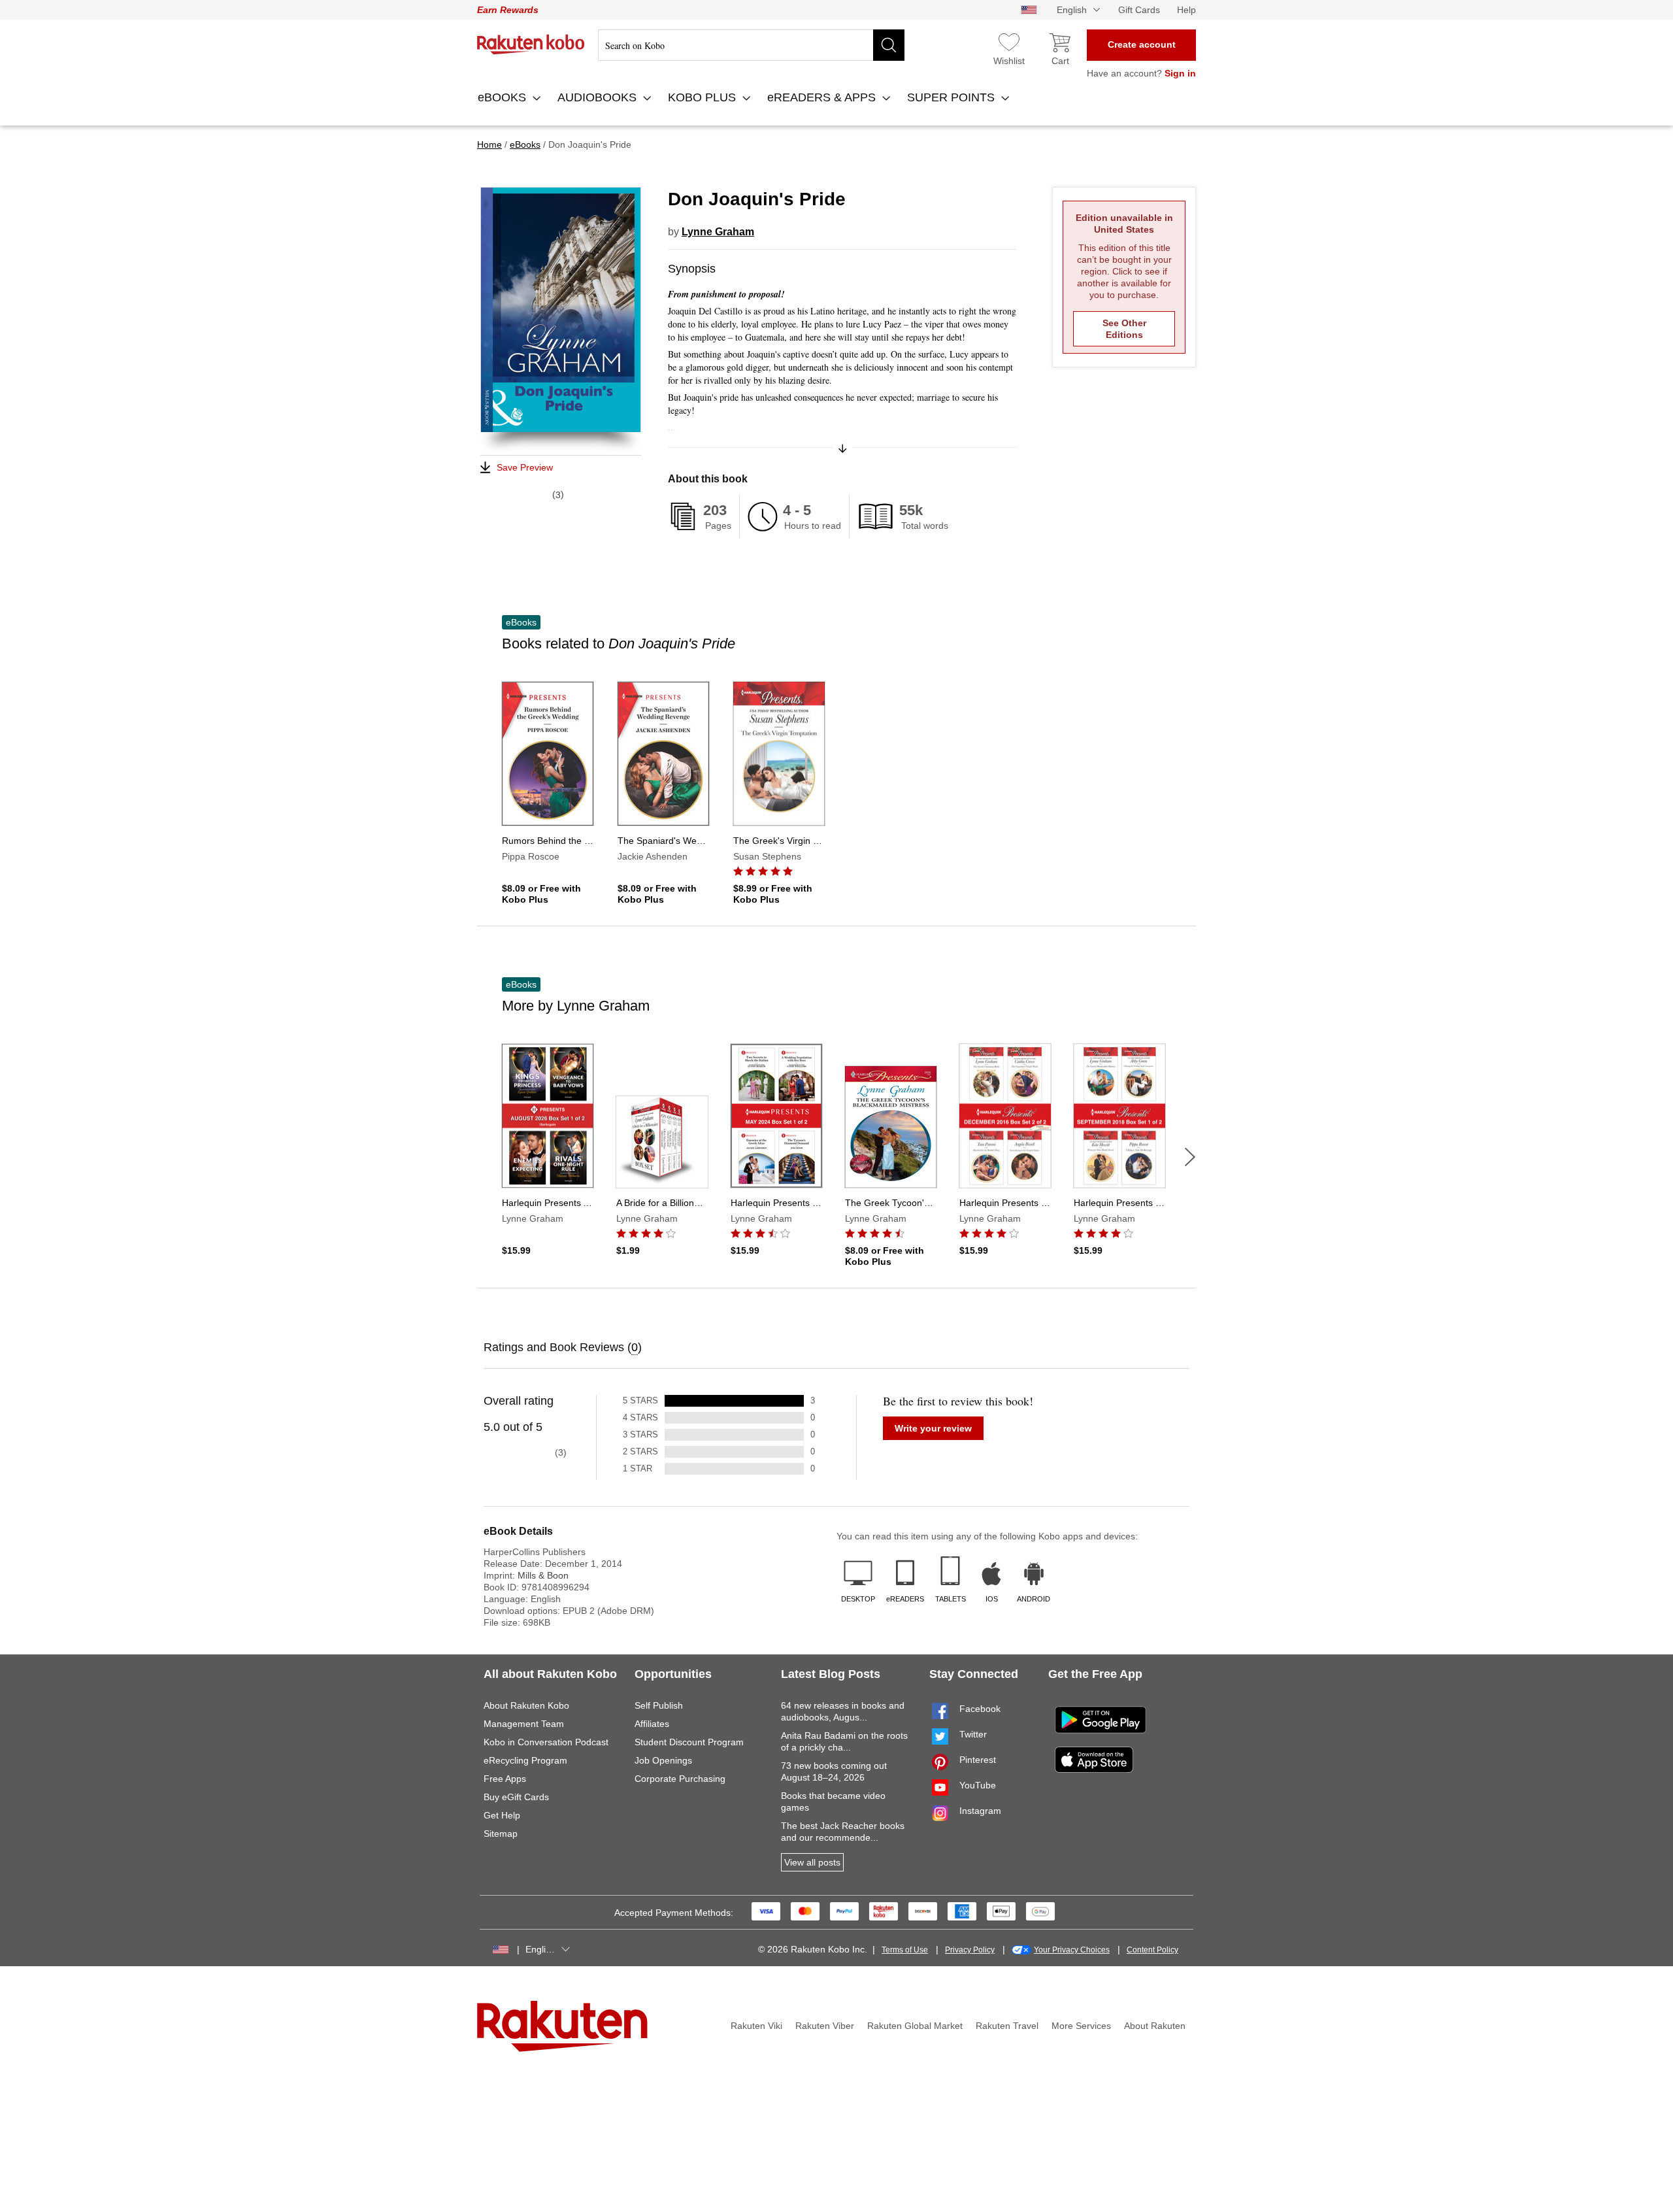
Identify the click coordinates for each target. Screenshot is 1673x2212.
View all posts (812, 1862)
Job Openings (663, 1760)
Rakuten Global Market (915, 2026)
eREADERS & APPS (823, 97)
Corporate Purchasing (680, 1779)
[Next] (1190, 1157)
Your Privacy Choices (1072, 1950)
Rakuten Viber (825, 2026)
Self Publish (659, 1705)
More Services (1081, 2026)
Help (1186, 10)
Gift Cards (1139, 10)
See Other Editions (1124, 329)
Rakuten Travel (1007, 2026)
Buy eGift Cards (516, 1797)
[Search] (889, 45)
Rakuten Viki (756, 2026)
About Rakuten (1155, 2026)
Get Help (502, 1815)
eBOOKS (504, 97)
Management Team (524, 1724)
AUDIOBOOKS (599, 97)
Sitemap (501, 1834)
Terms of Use (905, 1950)
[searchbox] (751, 45)
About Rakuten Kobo (526, 1705)
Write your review (933, 1428)
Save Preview (525, 467)
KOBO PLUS (704, 97)
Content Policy (1152, 1950)
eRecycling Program (525, 1760)
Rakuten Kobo (531, 44)
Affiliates (652, 1724)
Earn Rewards (508, 10)
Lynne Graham (718, 232)
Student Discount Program (689, 1742)
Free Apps (505, 1779)
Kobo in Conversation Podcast (546, 1742)
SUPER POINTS (952, 97)
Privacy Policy (970, 1950)
